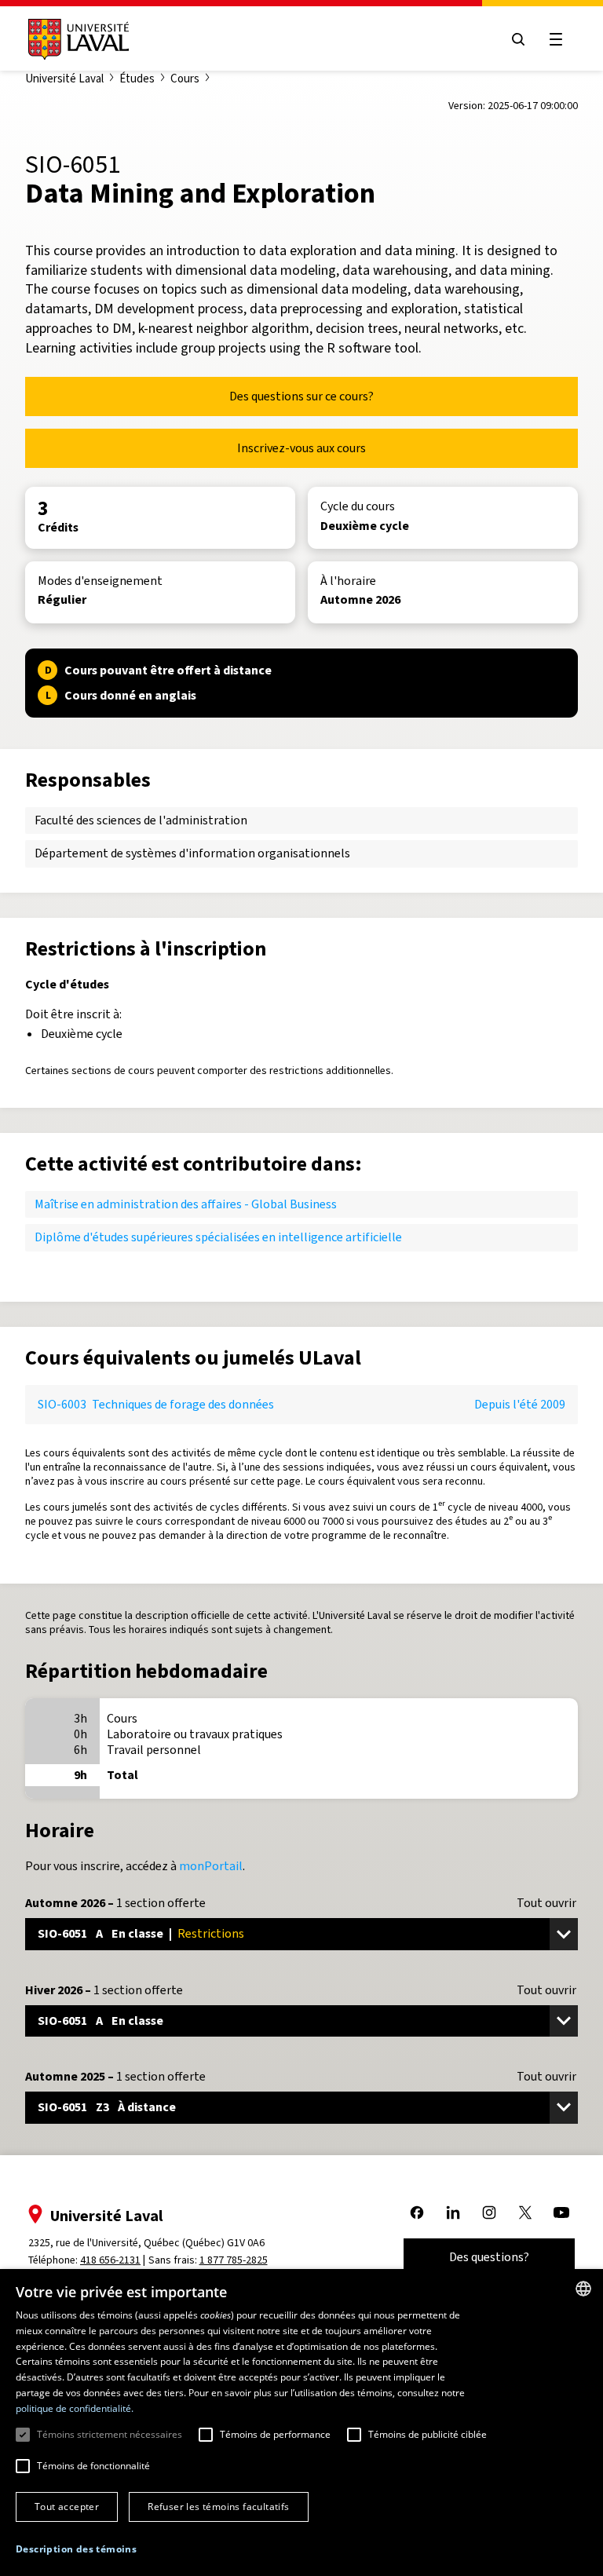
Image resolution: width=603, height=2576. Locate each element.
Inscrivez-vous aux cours (301, 448)
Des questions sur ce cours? (301, 396)
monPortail (211, 1866)
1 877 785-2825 (234, 2260)
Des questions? (489, 2257)
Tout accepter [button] (67, 2507)
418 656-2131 (110, 2260)
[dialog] (301, 2423)
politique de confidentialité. (75, 2408)
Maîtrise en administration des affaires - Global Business (186, 1204)
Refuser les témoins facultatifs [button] (218, 2507)
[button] (76, 2550)
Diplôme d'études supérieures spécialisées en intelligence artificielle (218, 1237)
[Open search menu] (518, 39)
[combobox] (583, 2289)
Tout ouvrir (546, 1903)
